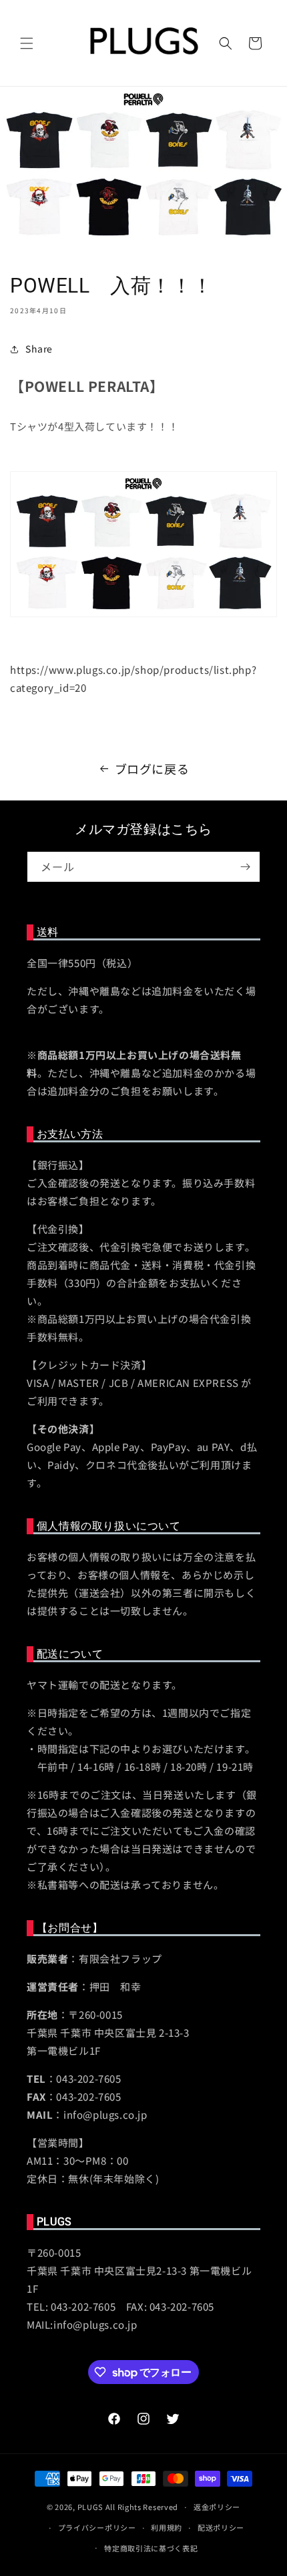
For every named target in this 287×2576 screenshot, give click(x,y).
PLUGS (91, 2507)
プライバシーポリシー (97, 2527)
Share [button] (39, 349)
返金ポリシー (217, 2507)
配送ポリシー (221, 2527)
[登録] (245, 867)
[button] (27, 43)
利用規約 (167, 2527)
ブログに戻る (152, 768)
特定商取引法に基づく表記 (151, 2548)
